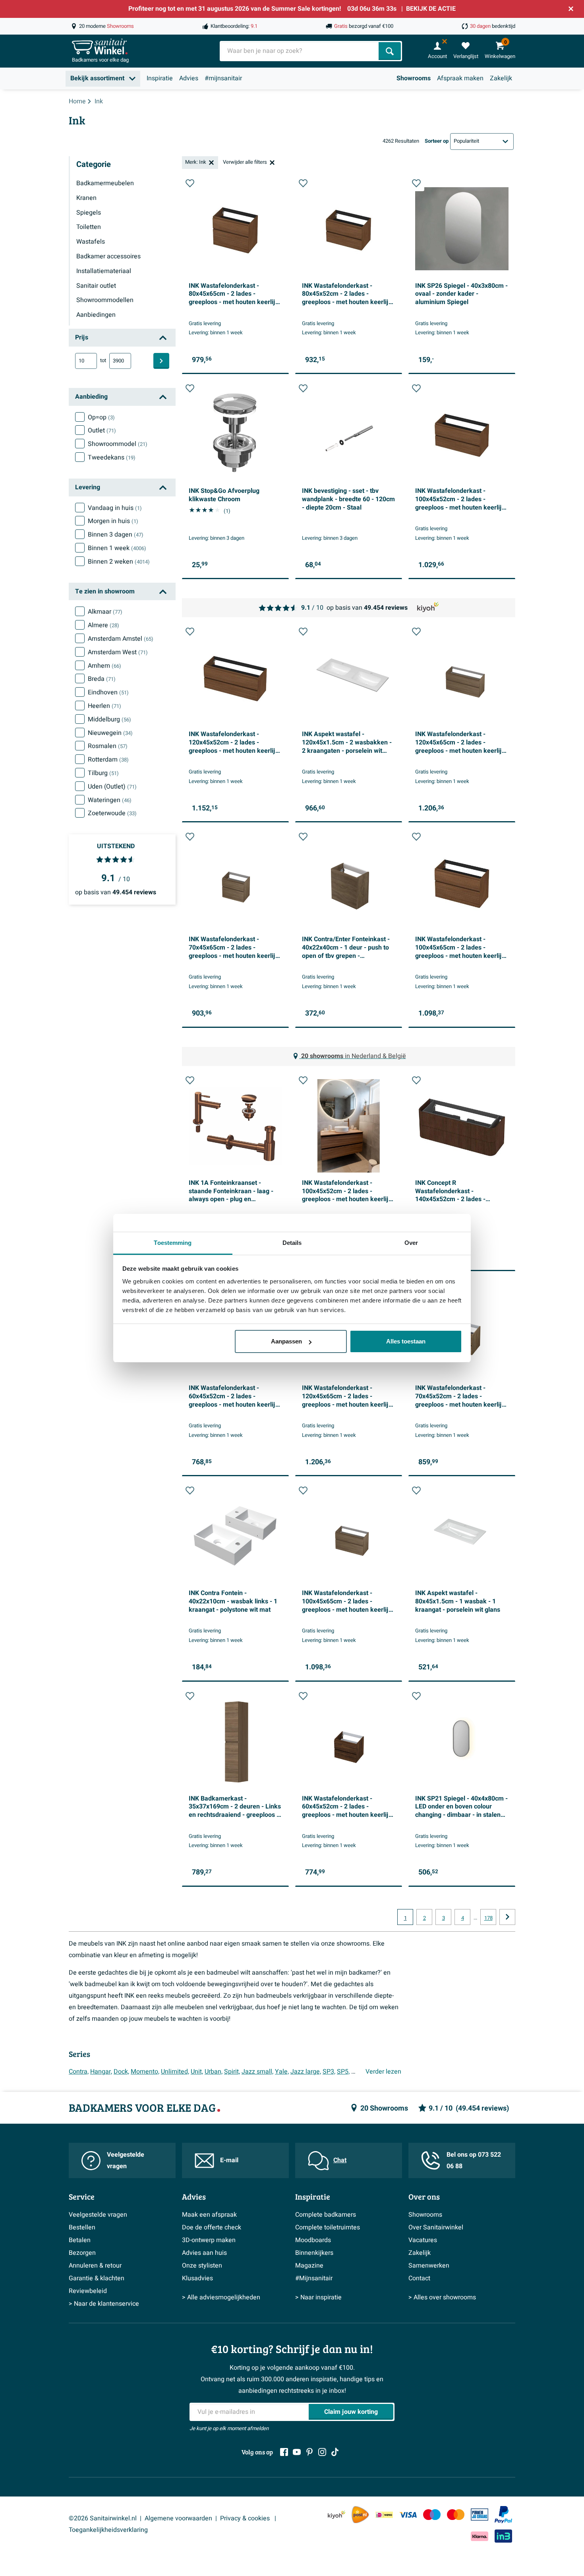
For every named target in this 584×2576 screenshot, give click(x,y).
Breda (102, 679)
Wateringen (110, 800)
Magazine (309, 2266)
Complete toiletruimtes (328, 2227)
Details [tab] (292, 1243)
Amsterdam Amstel (121, 639)
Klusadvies (197, 2278)
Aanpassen (286, 1341)
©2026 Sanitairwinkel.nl (103, 2518)
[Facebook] (284, 2452)
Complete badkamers (326, 2215)
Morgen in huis (113, 521)
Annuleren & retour (95, 2266)
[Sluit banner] (571, 9)
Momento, (145, 2072)
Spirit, (232, 2072)
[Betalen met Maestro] (432, 2515)
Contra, (79, 2072)
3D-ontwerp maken (209, 2240)
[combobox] (300, 51)
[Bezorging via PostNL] (360, 2515)
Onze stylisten (202, 2266)
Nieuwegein (110, 733)
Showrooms (414, 78)
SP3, (329, 2072)
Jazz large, (306, 2072)
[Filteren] (161, 361)
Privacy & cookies (246, 2518)
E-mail (229, 2160)
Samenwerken (429, 2266)
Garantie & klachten (97, 2278)
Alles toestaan (406, 1341)
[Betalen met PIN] (480, 2514)
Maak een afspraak (209, 2215)
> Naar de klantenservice (104, 2304)
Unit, (197, 2072)
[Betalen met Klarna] (480, 2536)
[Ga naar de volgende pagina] (507, 1917)
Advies (189, 78)
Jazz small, (257, 2072)
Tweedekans (112, 457)
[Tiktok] (335, 2452)
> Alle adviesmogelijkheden (221, 2297)
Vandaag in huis (115, 508)
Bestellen (82, 2227)
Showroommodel (118, 444)
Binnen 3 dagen (116, 535)
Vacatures (423, 2240)
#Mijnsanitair (314, 2278)
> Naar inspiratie (318, 2297)
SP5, (343, 2072)
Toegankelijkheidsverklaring (108, 2530)
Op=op (101, 417)
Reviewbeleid (88, 2291)
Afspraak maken (460, 78)
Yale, (282, 2072)
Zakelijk (501, 78)
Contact (419, 2278)
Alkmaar (105, 612)
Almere (103, 625)
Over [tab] (411, 1243)
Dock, (121, 2072)
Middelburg (109, 719)
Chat (340, 2160)
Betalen (80, 2240)
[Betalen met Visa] (408, 2515)
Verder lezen (383, 2072)
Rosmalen (108, 746)
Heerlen (104, 706)
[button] (190, 183)
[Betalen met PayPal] (503, 2515)
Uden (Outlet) (112, 787)
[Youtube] (297, 2452)
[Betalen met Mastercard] (456, 2515)
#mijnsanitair (223, 78)
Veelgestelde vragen (126, 2160)
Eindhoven (108, 692)
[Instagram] (322, 2452)
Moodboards (313, 2240)
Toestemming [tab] (173, 1243)
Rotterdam (108, 760)
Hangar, (101, 2072)
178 (488, 1918)
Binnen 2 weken (119, 562)
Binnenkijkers (314, 2253)
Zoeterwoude (112, 813)
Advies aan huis (204, 2253)
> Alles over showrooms (442, 2297)
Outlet (102, 430)
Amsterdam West (118, 652)
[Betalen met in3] (503, 2536)
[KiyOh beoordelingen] (336, 2515)
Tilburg (103, 773)
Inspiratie (160, 78)
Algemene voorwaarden (178, 2518)
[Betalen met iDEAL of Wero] (384, 2515)
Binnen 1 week (117, 548)
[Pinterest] (309, 2452)
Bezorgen (82, 2253)
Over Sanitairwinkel (436, 2227)
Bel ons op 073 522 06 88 (474, 2160)
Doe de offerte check (212, 2227)
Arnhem (104, 666)
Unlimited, (175, 2072)
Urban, (214, 2072)
